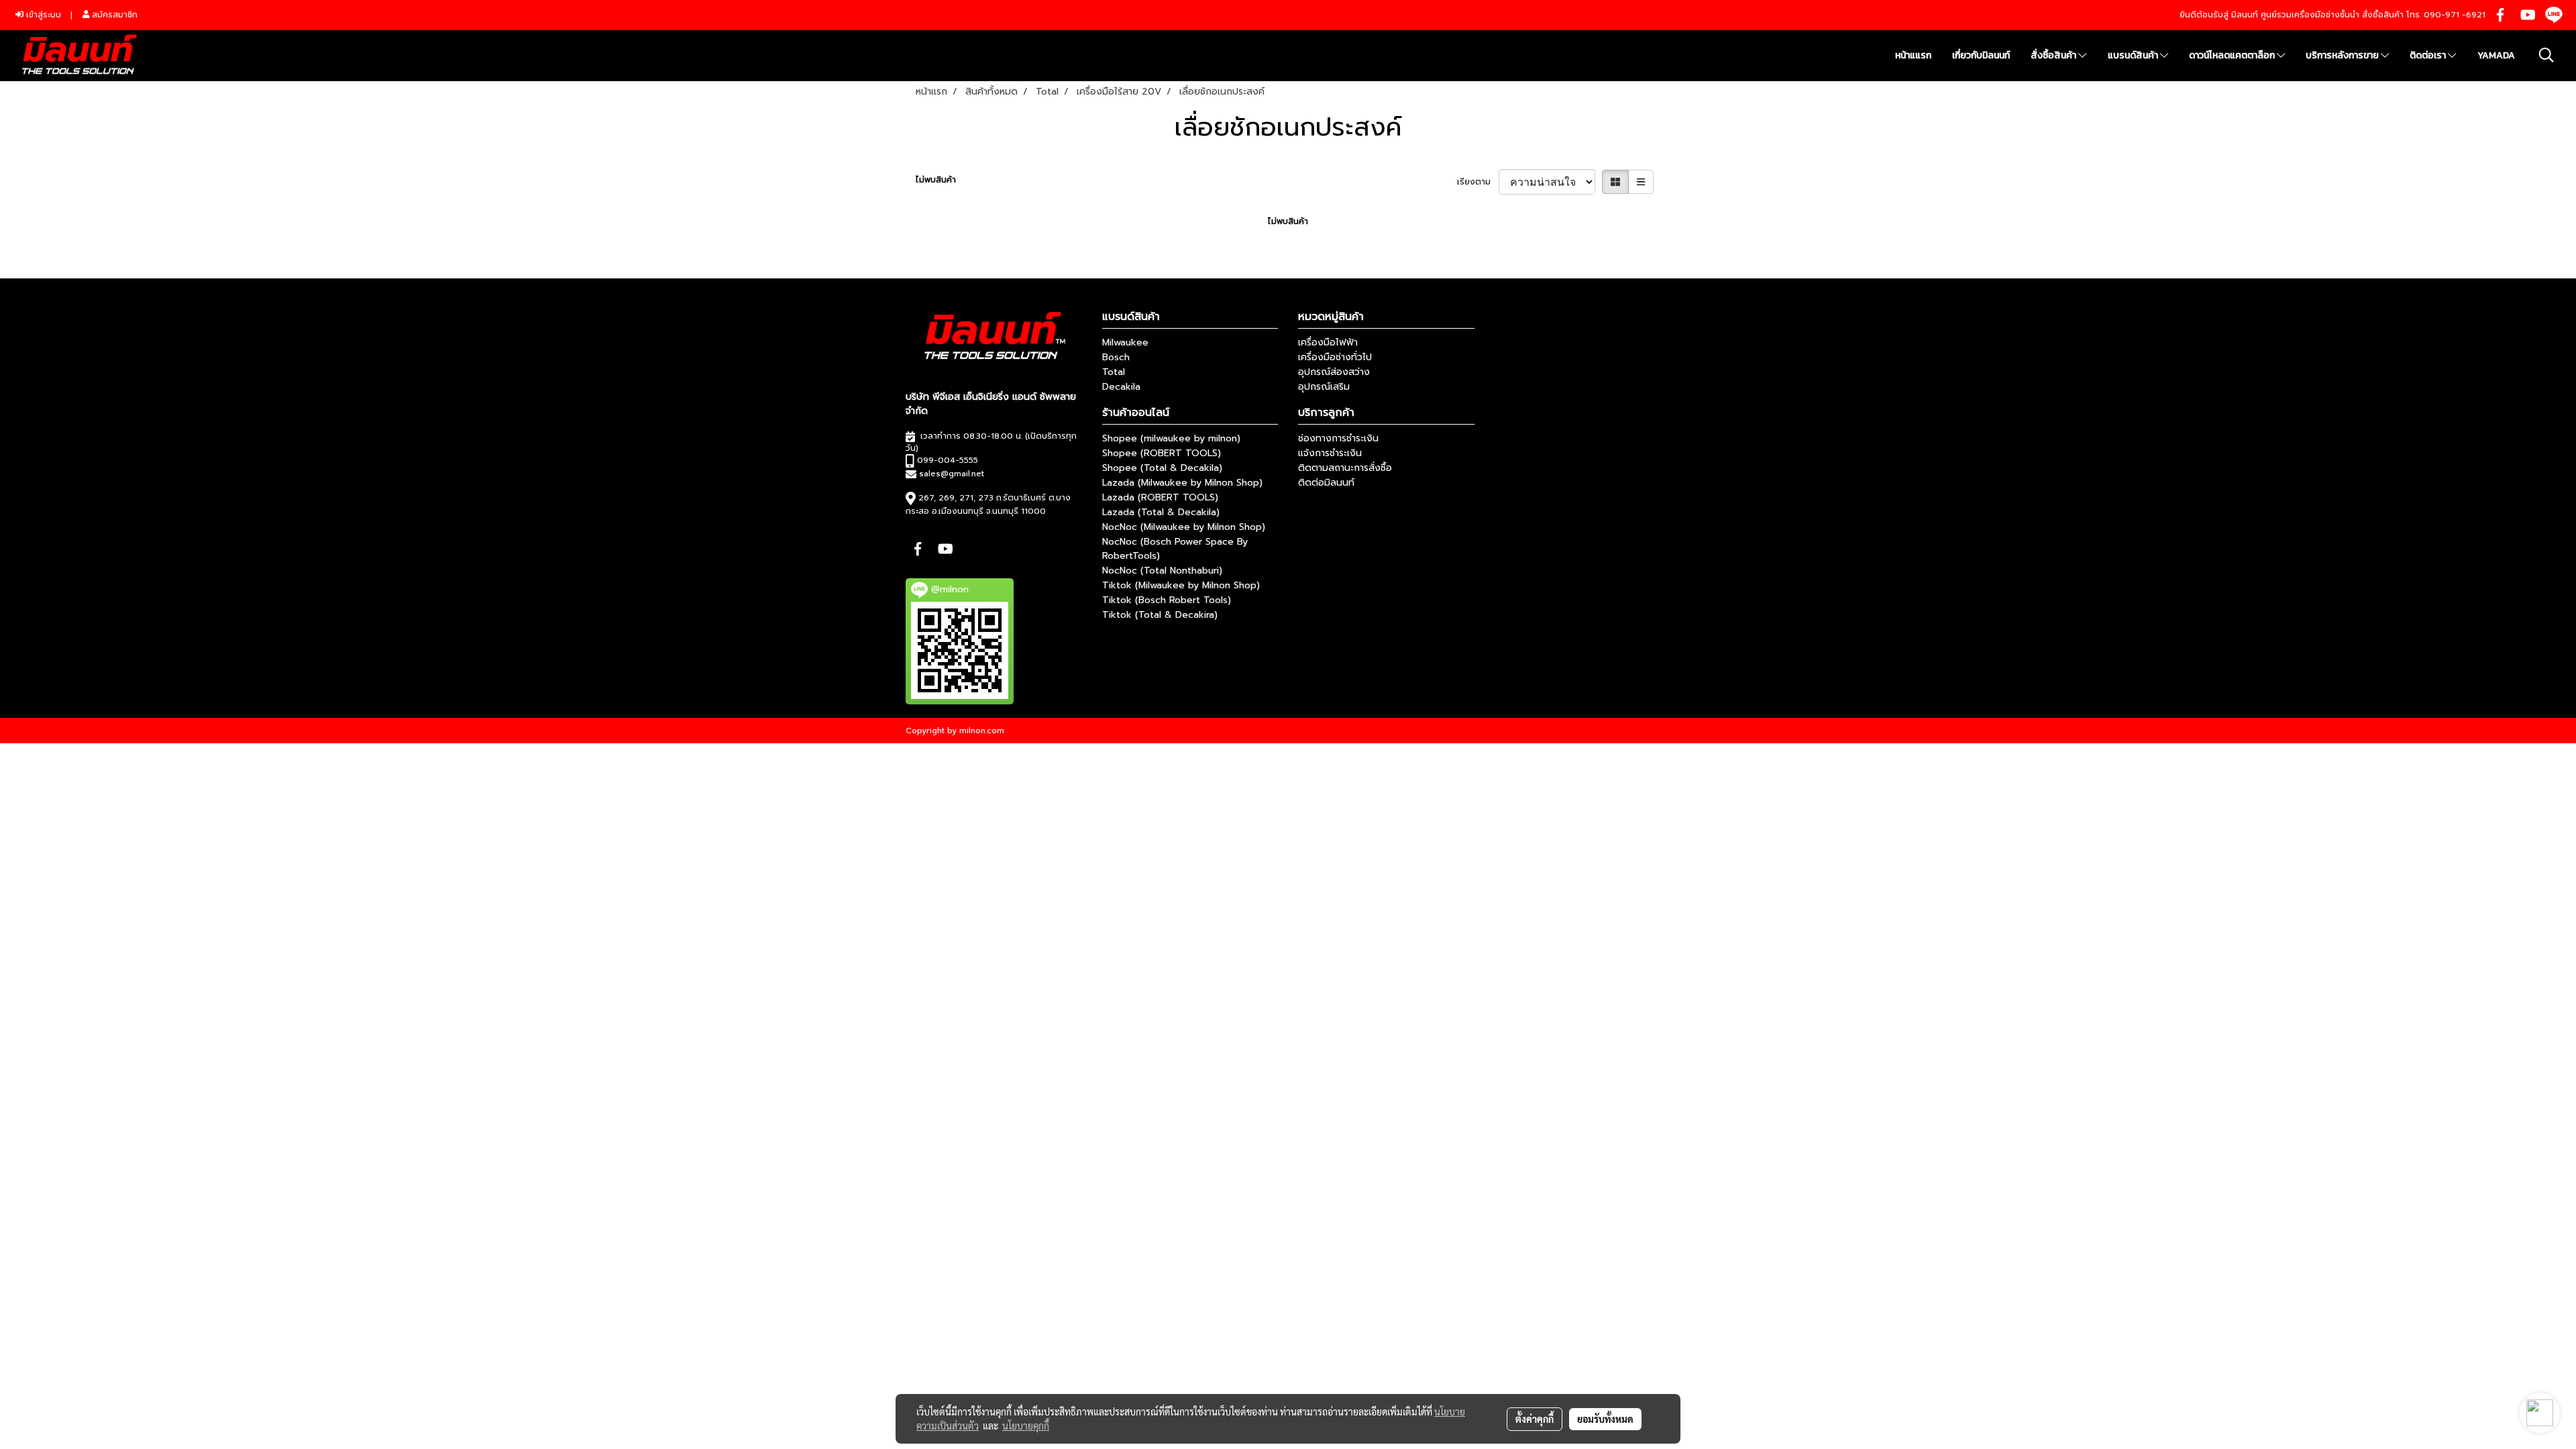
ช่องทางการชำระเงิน (1338, 438)
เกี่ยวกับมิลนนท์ (1981, 55)
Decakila (1121, 387)
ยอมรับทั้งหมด (1605, 1419)
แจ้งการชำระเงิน (1330, 453)
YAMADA (2496, 55)
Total (1114, 372)
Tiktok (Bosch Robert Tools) (1167, 600)
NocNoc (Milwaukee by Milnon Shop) (1184, 527)
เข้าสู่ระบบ (42, 15)
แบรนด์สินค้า (2134, 55)
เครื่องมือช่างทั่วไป (1335, 357)
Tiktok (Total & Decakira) (1160, 615)
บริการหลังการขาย (2343, 55)
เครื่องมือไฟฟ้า (1328, 342)
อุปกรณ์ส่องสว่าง (1334, 372)
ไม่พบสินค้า (936, 180)
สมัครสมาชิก (113, 15)
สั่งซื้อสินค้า (2054, 55)
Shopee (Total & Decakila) (1162, 468)
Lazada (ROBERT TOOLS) (1160, 497)
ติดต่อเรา (2429, 55)
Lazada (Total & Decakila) (1161, 512)
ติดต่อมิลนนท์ (1326, 483)
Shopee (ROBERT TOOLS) (1162, 453)
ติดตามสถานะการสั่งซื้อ (1345, 468)
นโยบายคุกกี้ (1026, 1426)
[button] (2546, 55)
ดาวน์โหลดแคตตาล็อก (2233, 55)
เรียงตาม (1478, 182)
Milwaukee (1125, 342)
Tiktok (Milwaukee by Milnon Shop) (1181, 585)
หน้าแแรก (1913, 55)
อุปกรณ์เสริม (1324, 387)
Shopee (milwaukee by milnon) (1171, 438)
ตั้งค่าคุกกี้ (1535, 1419)
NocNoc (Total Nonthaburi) (1162, 571)
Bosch (1116, 357)
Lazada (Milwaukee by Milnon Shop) (1182, 483)
